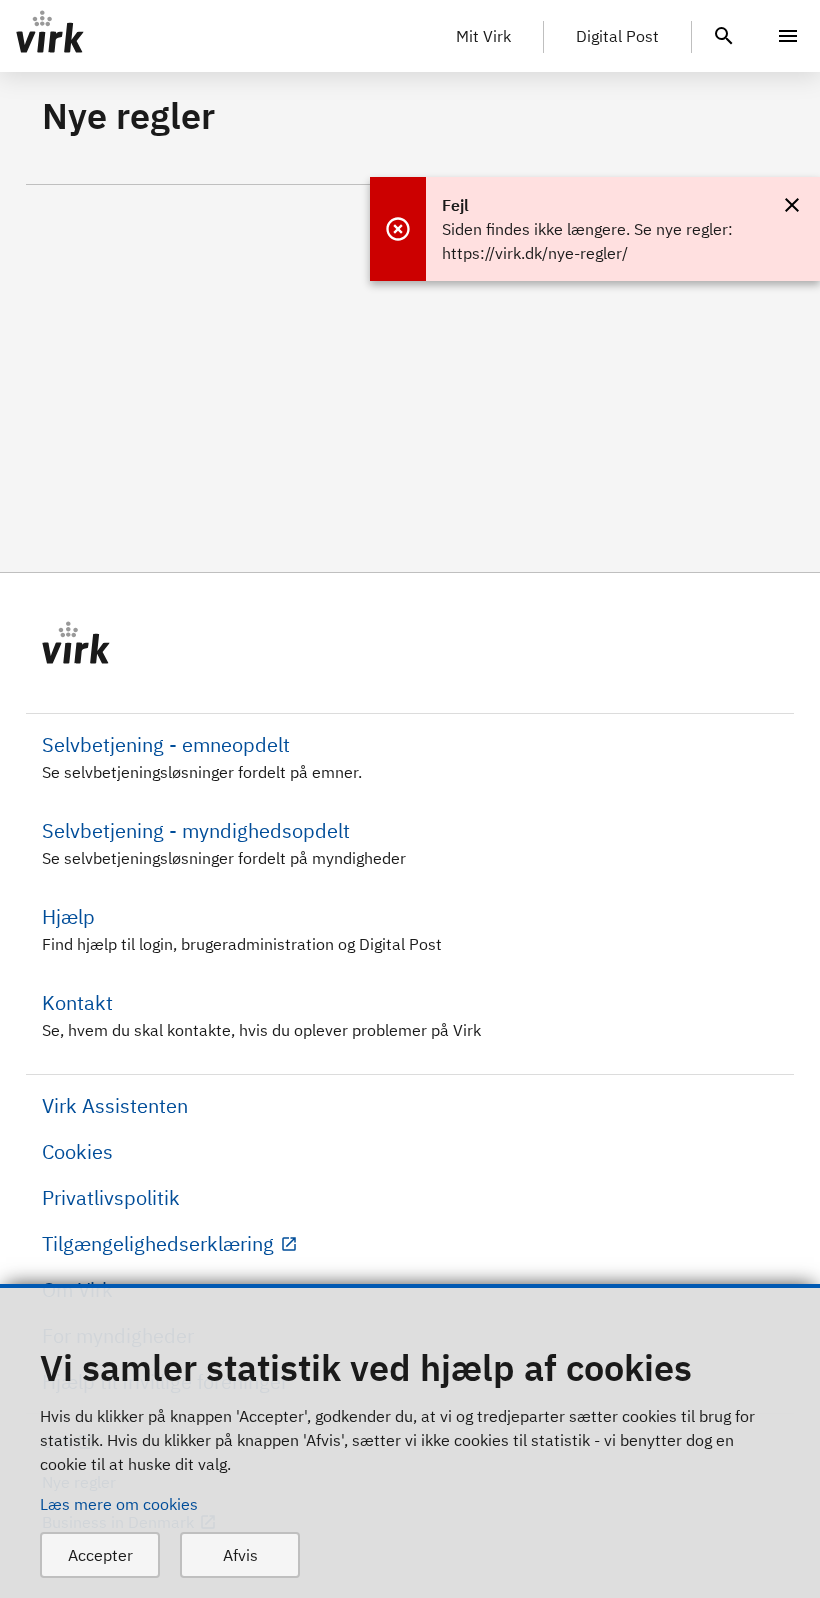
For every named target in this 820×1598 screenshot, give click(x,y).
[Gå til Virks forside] (410, 643)
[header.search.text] (724, 34)
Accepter (100, 1555)
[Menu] (788, 36)
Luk (792, 205)
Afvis (240, 1555)
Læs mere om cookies (119, 1504)
